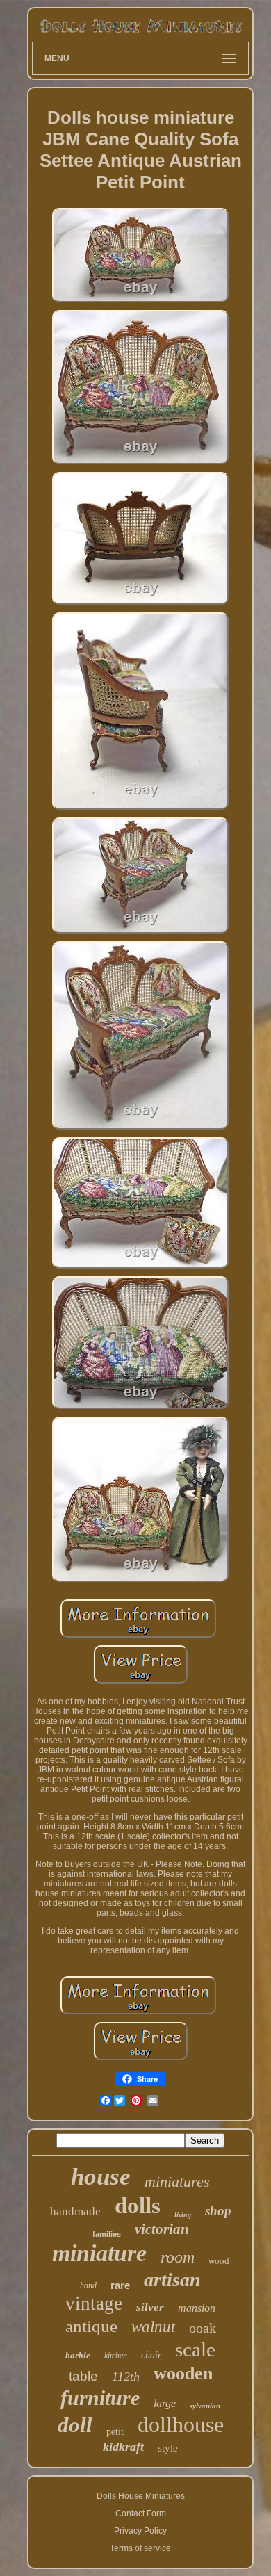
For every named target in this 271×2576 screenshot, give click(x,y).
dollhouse (181, 2424)
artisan (172, 2280)
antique (91, 2326)
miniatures (177, 2182)
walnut (153, 2327)
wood (219, 2261)
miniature (99, 2253)
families (107, 2234)
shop (218, 2211)
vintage (94, 2304)
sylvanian (205, 2406)
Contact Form (141, 2513)
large (165, 2403)
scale (195, 2349)
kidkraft (123, 2447)
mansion (197, 2308)
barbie (78, 2355)
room (178, 2257)
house (101, 2177)
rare (120, 2285)
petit (115, 2432)
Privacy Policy (140, 2531)
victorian (162, 2229)
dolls (138, 2206)
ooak (203, 2328)
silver (150, 2307)
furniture (100, 2398)
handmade (75, 2211)
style (168, 2448)
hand (88, 2285)
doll (75, 2425)
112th (126, 2377)
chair (151, 2355)
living (183, 2215)
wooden (183, 2373)
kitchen (116, 2356)
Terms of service (140, 2548)
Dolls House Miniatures (141, 2496)
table (83, 2376)
